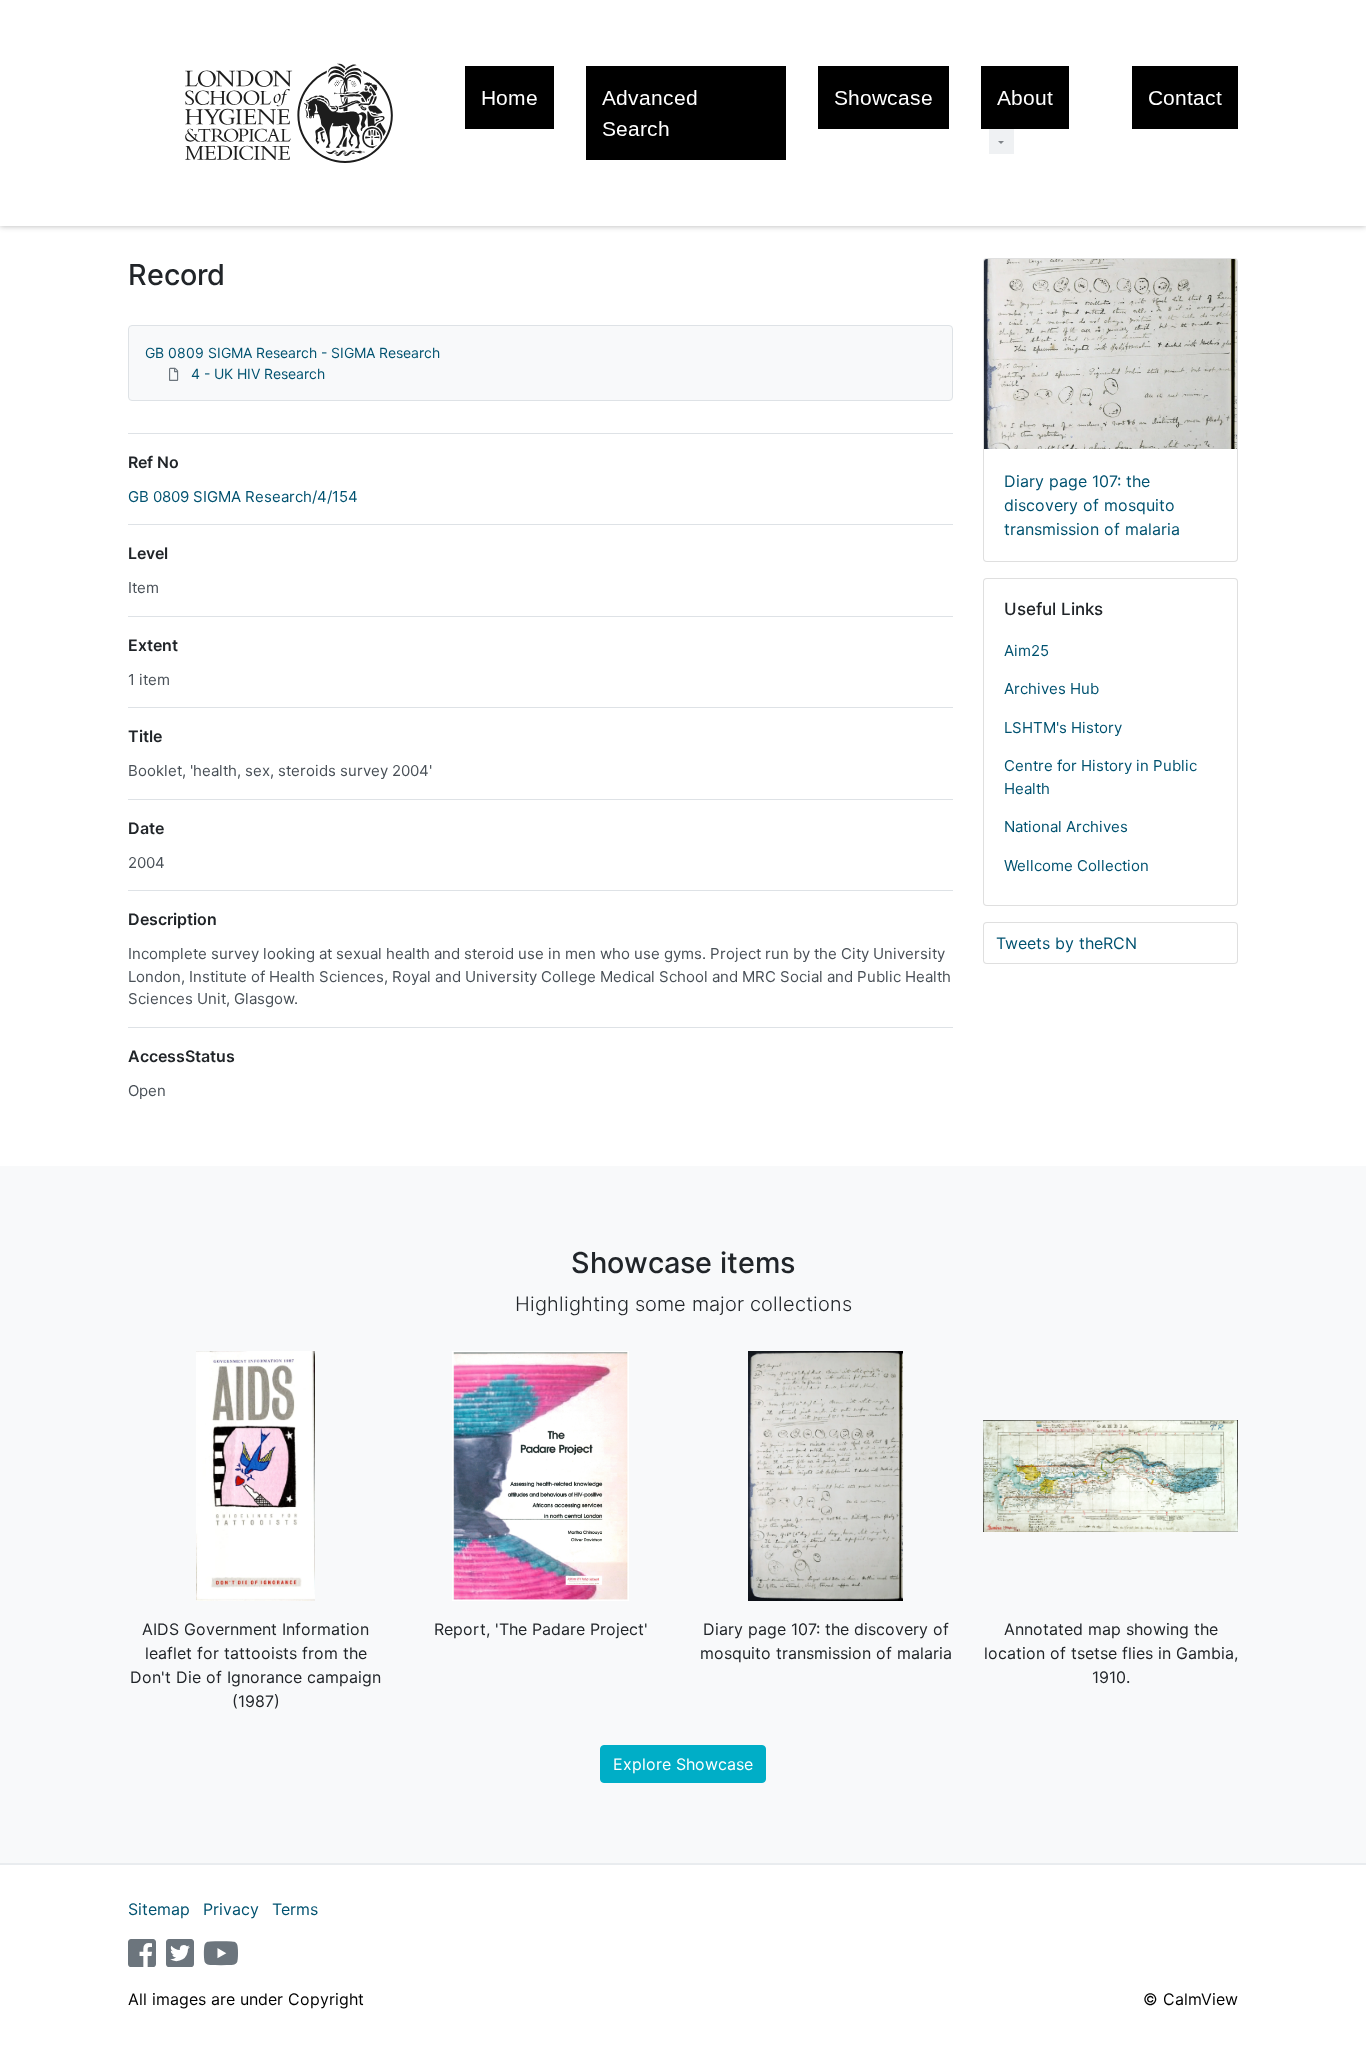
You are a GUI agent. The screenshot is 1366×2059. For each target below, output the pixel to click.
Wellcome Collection (1076, 865)
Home (509, 97)
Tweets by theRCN (1066, 943)
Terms (295, 1909)
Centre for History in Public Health (1100, 777)
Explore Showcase (683, 1764)
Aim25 (1026, 650)
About (1025, 97)
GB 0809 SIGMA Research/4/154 (243, 496)
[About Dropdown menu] (1001, 141)
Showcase (883, 97)
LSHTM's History (1063, 727)
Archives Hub (1051, 688)
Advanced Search (650, 113)
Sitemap (159, 1909)
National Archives (1066, 826)
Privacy (231, 1909)
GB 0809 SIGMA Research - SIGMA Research (292, 352)
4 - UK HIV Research (258, 373)
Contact (1185, 97)
